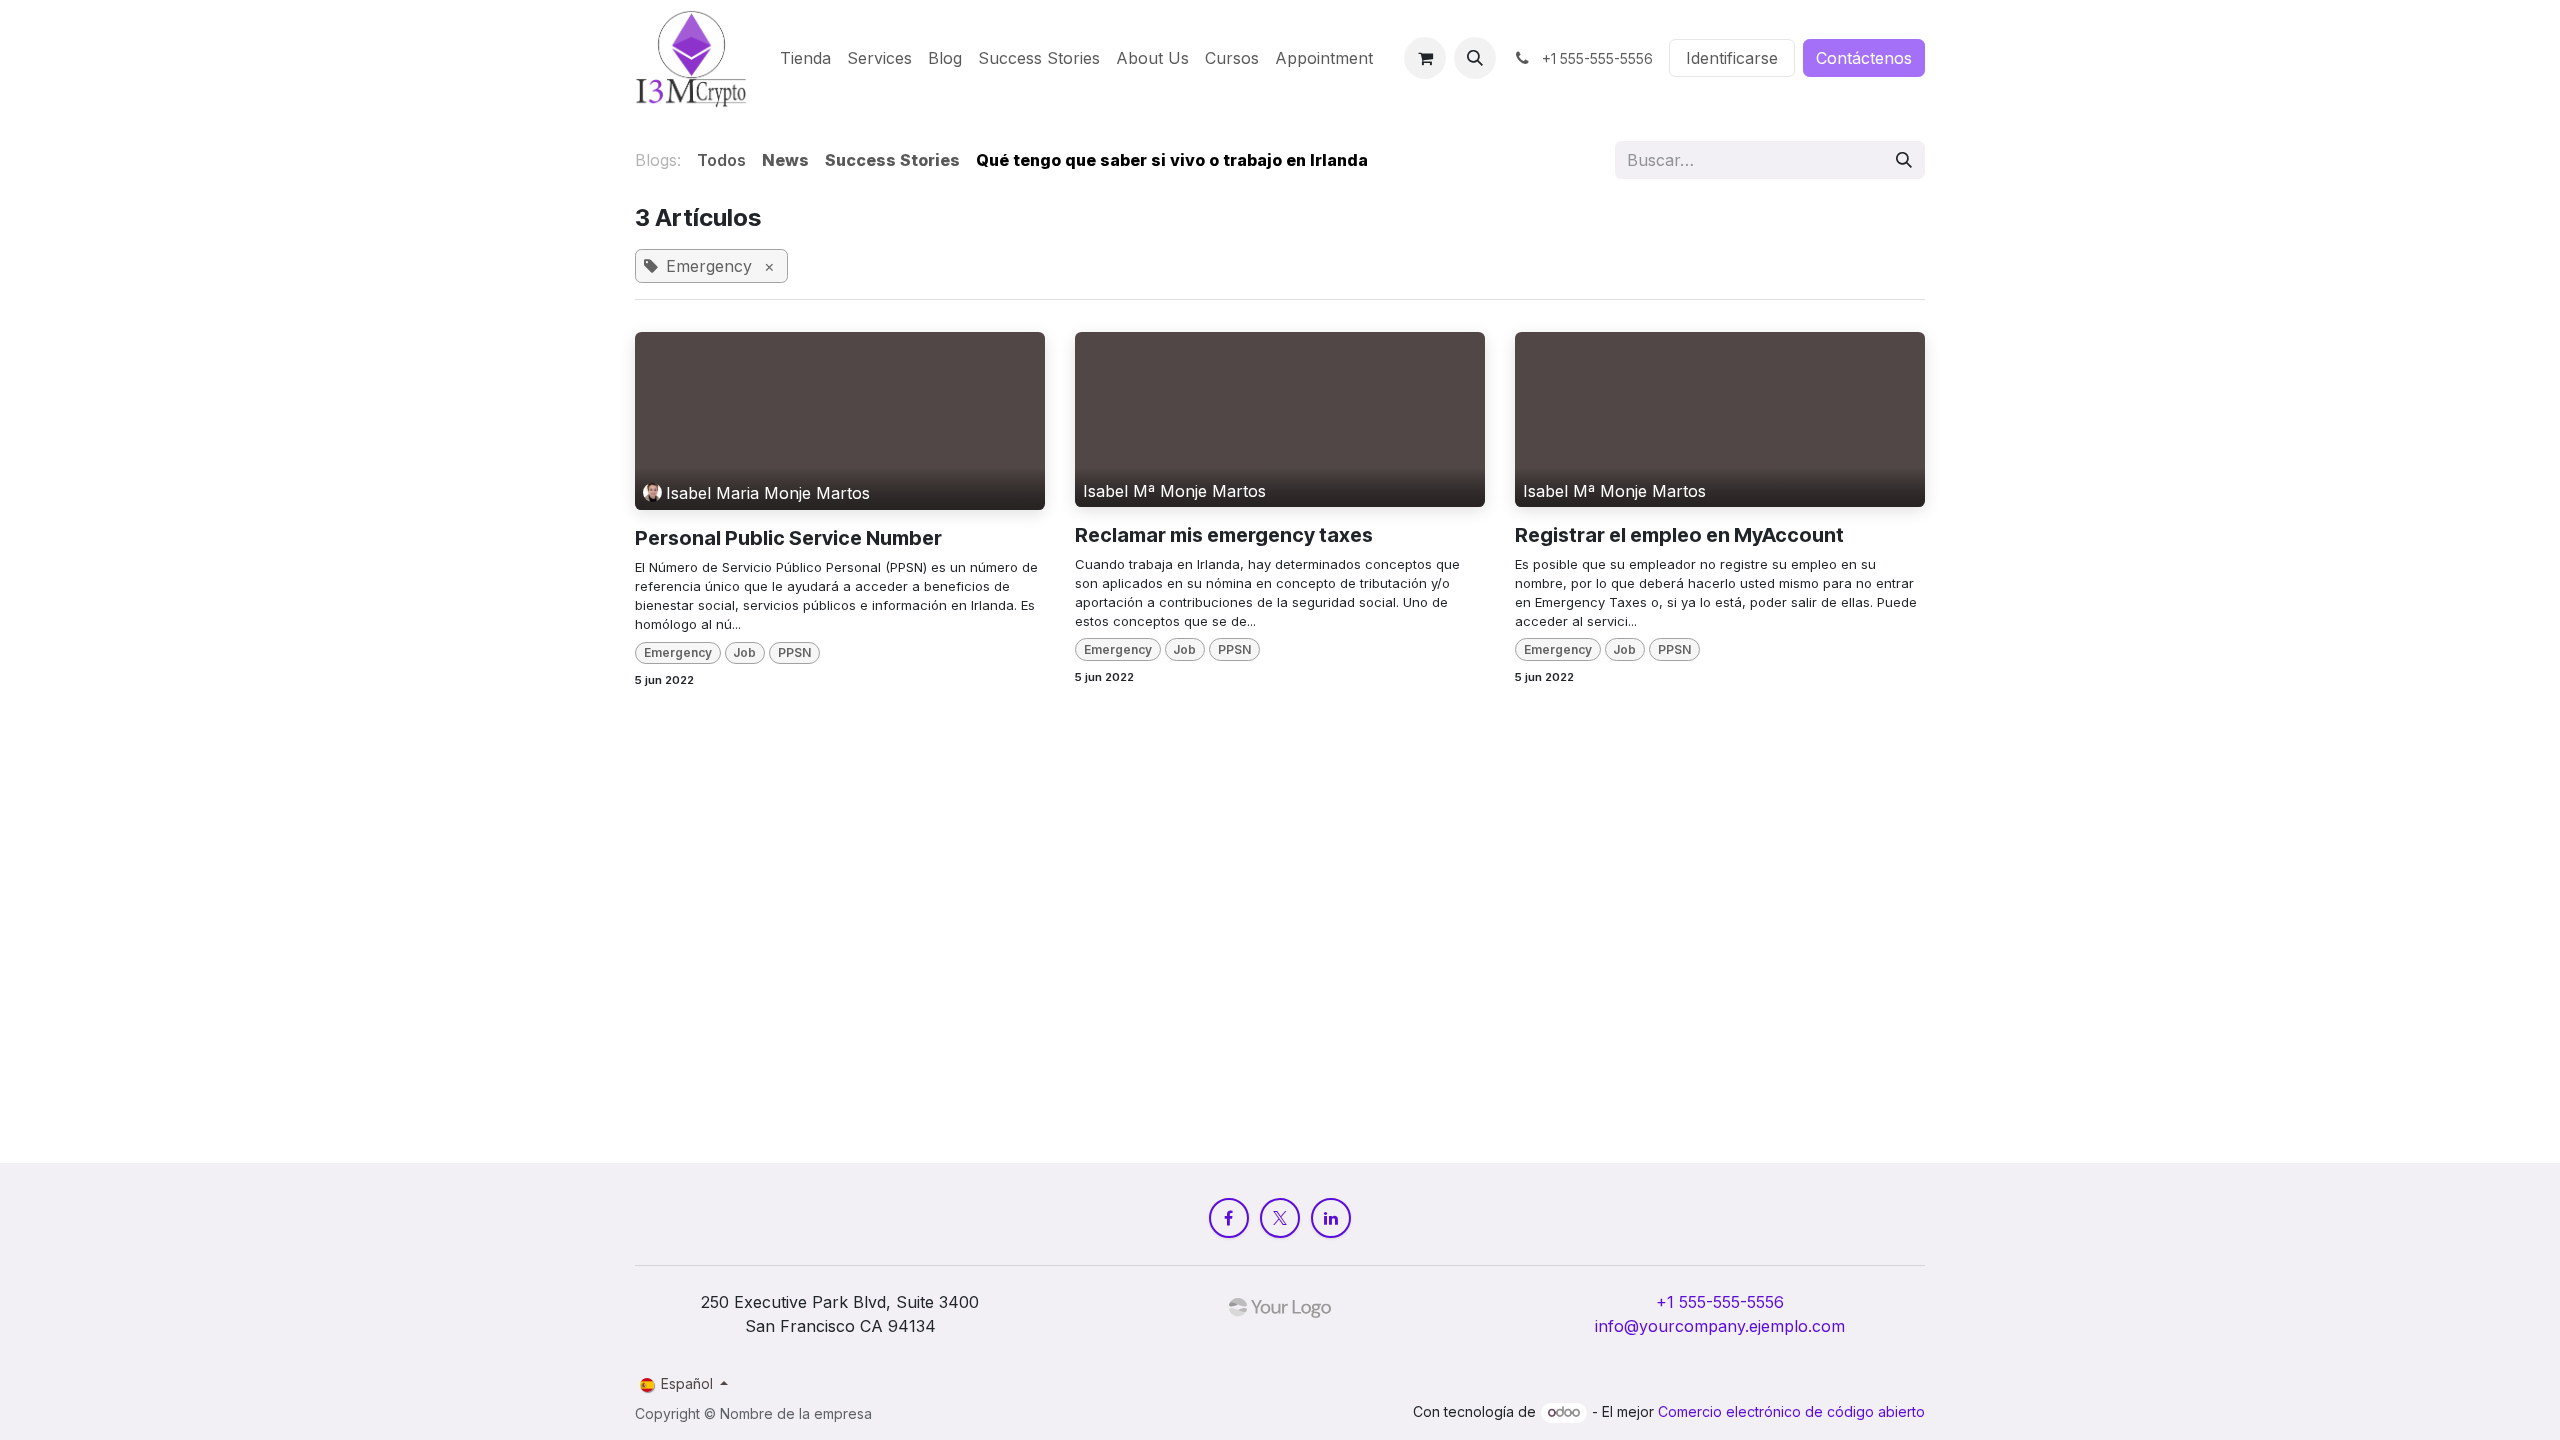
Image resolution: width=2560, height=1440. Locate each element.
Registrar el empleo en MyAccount (1679, 535)
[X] (1280, 1218)
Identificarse (1732, 58)
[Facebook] (1229, 1218)
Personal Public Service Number (788, 538)
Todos (721, 160)
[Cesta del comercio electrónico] (1425, 58)
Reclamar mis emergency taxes (1224, 535)
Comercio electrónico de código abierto (1791, 1411)
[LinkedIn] (1331, 1218)
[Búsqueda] (1904, 160)
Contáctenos (1864, 58)
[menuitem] (805, 58)
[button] (1475, 58)
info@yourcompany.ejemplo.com (1720, 1326)
